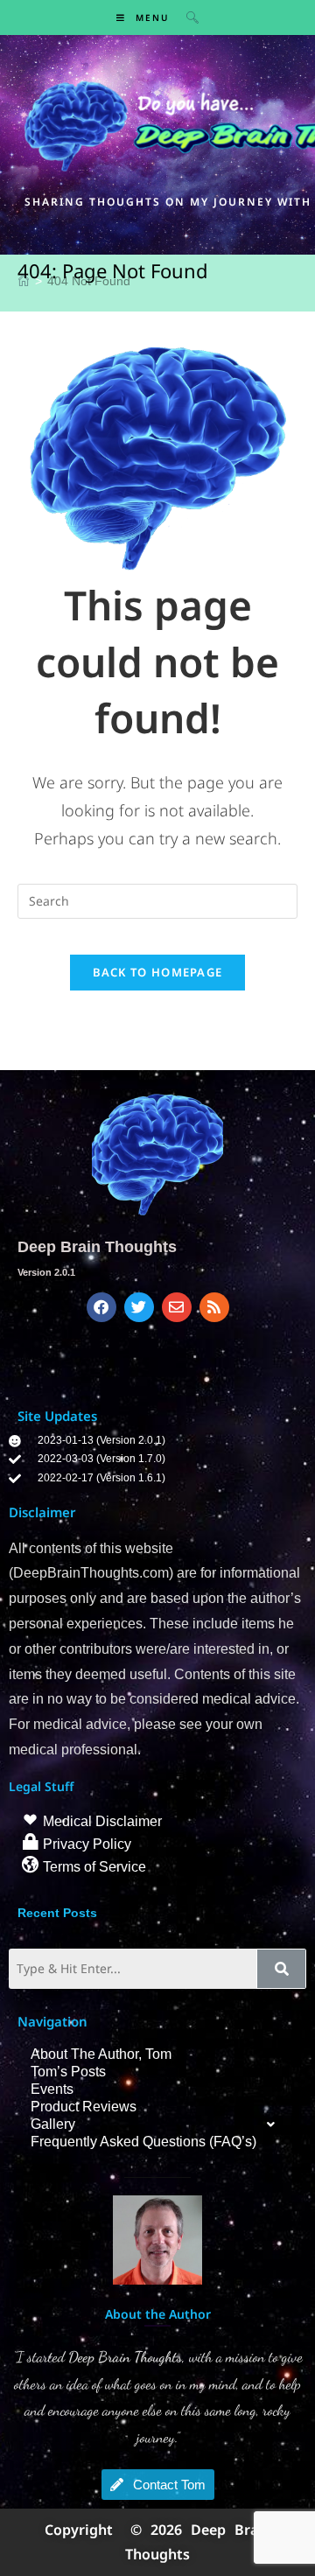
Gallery (53, 2124)
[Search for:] (186, 17)
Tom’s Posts (68, 2072)
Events (52, 2089)
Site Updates (57, 1416)
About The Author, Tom (101, 2054)
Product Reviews (84, 2107)
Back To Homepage (158, 972)
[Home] (24, 281)
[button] (157, 2124)
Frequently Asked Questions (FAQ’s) (143, 2142)
